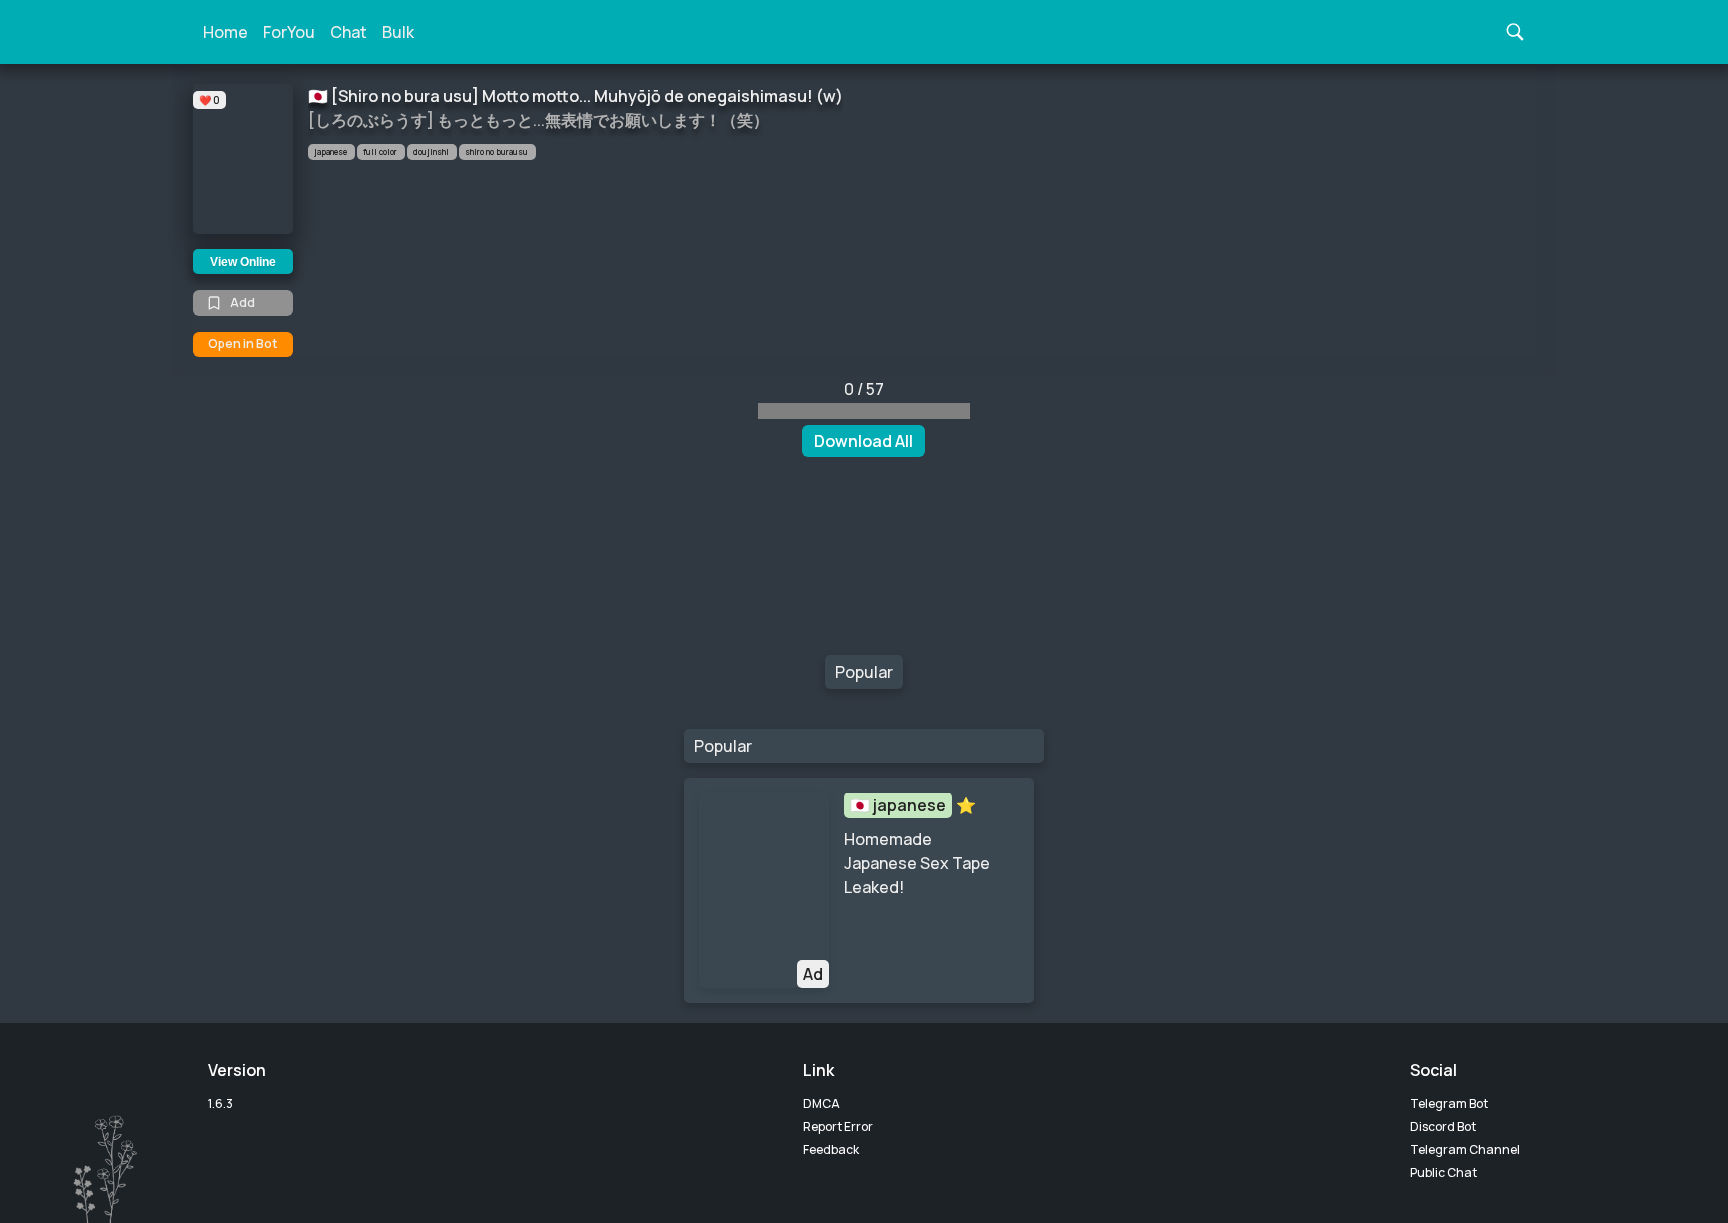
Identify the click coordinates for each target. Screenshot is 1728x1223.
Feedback (831, 1149)
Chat (348, 32)
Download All (863, 441)
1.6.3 (220, 1103)
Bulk (398, 32)
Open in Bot (242, 343)
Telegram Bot (1449, 1103)
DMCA (821, 1103)
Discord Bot (1443, 1126)
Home (225, 32)
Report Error (838, 1126)
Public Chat (1443, 1172)
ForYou (289, 32)
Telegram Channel (1465, 1149)
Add (242, 302)
